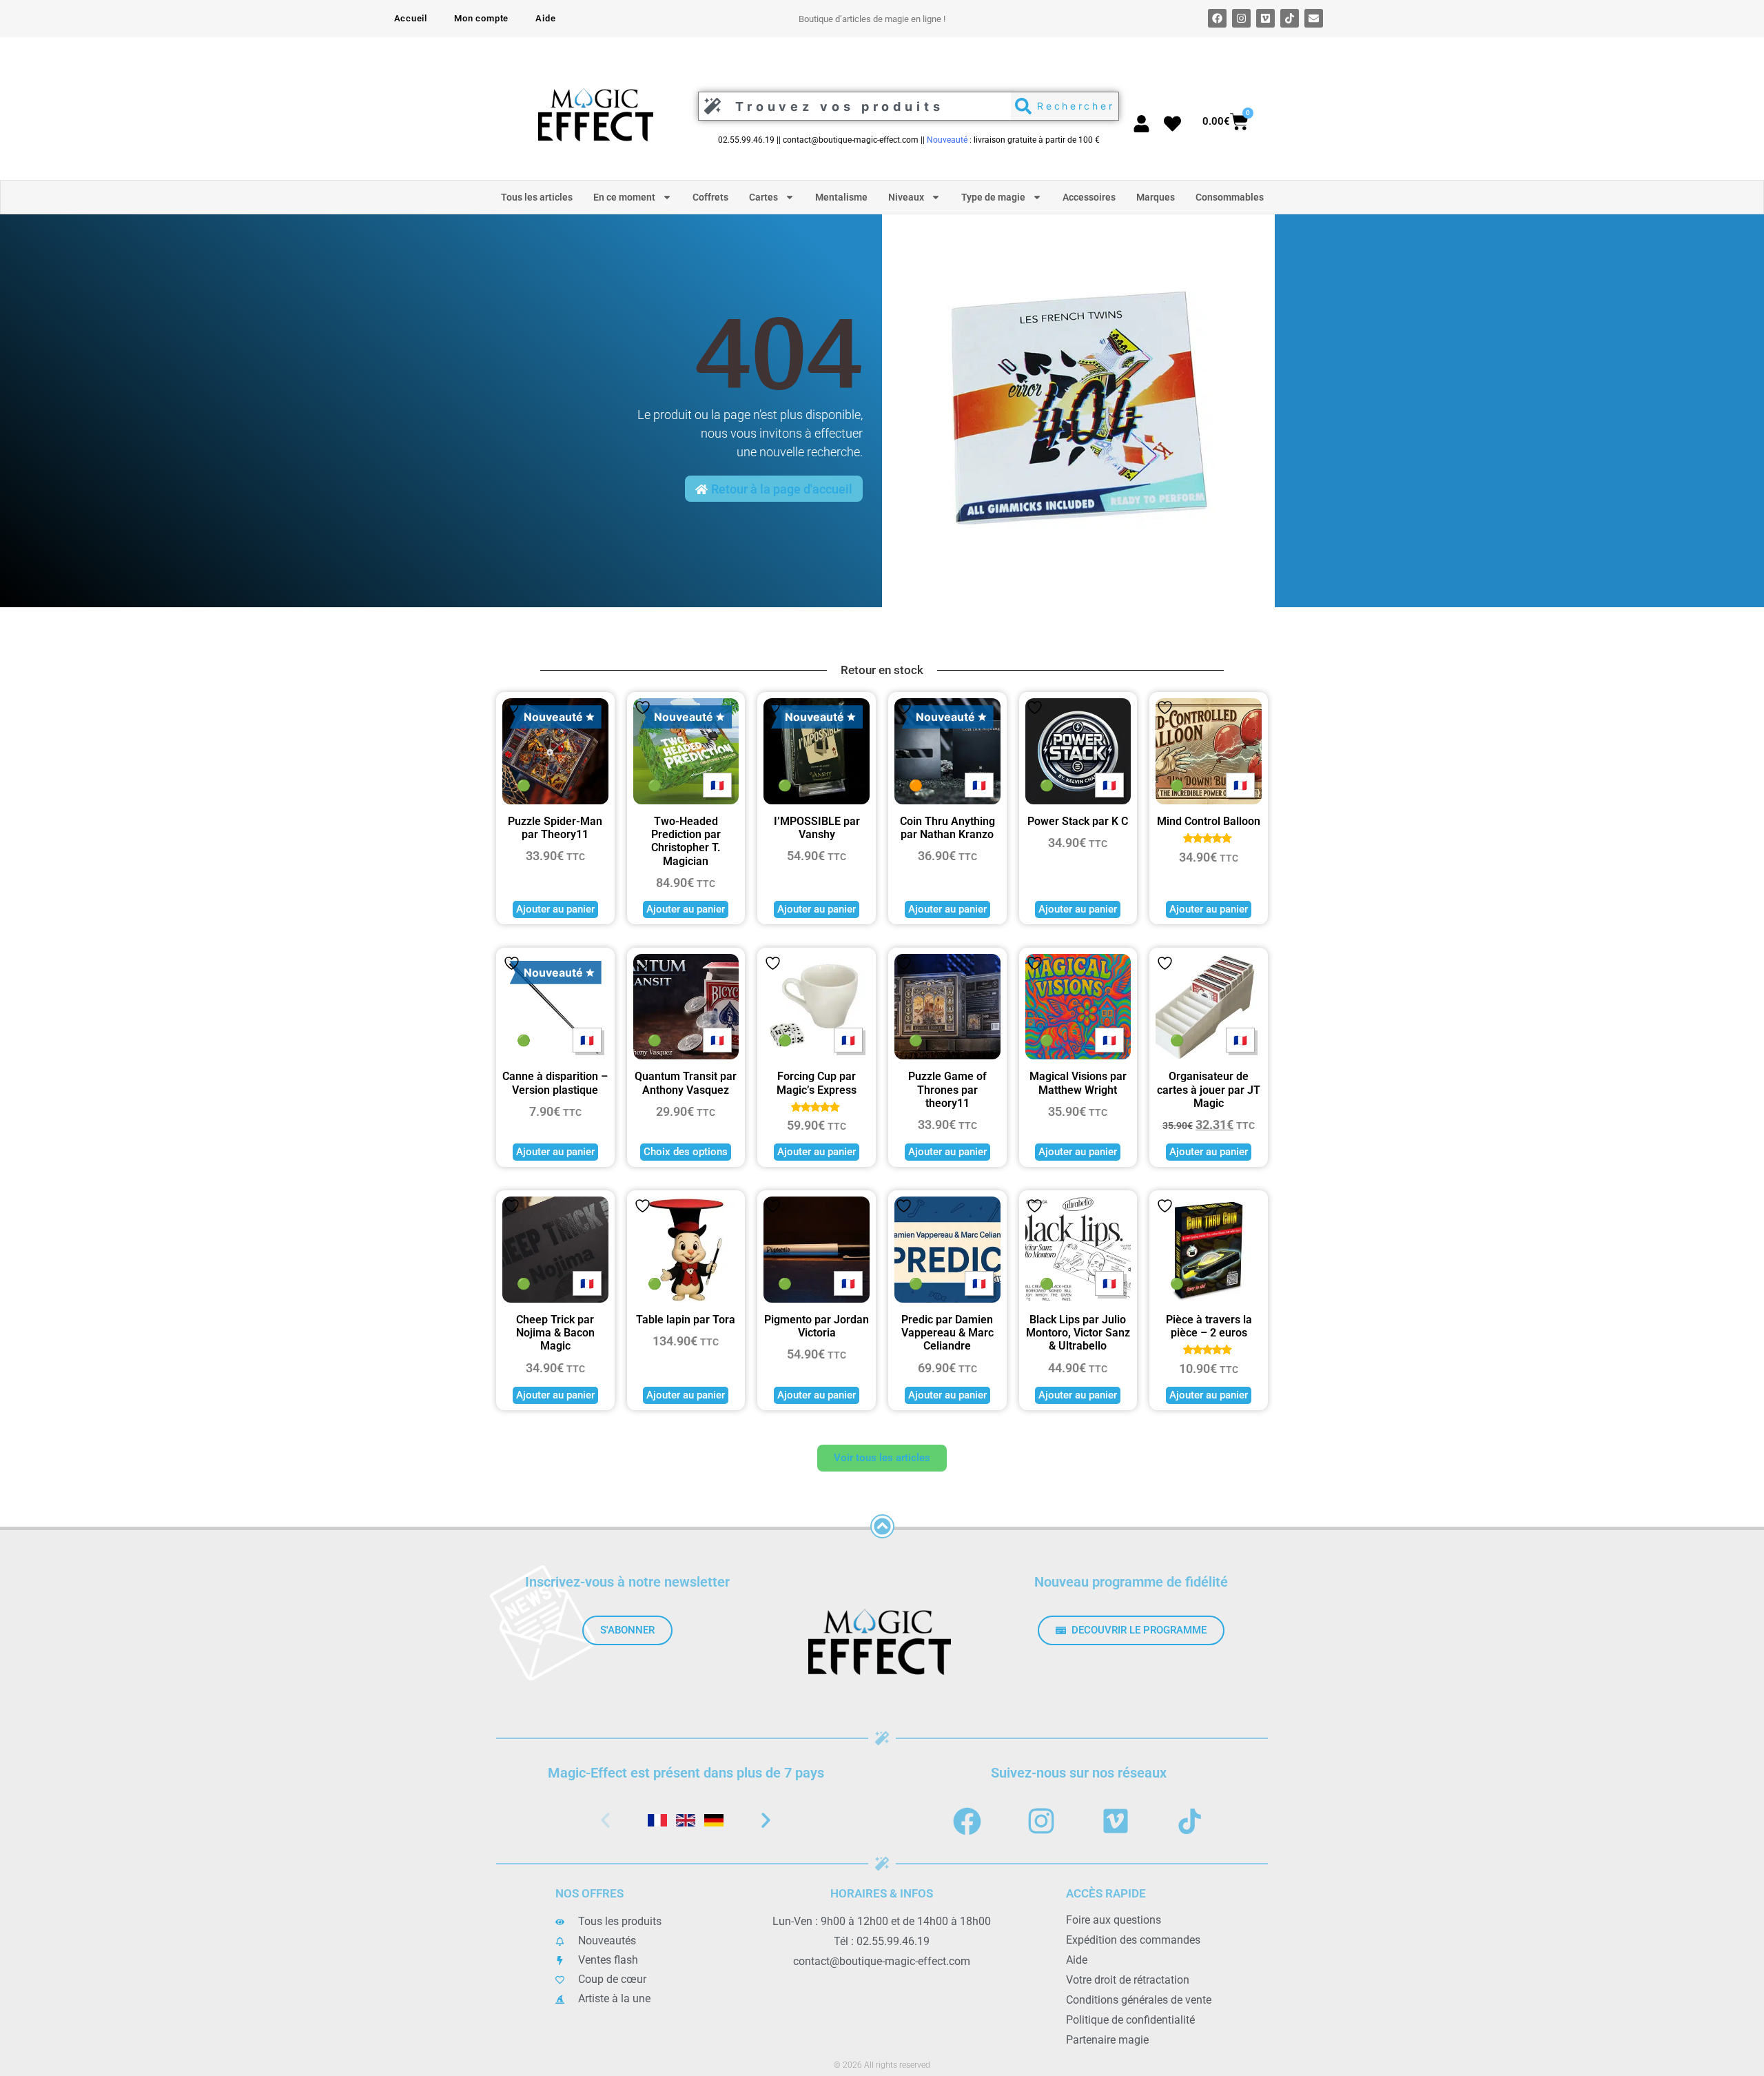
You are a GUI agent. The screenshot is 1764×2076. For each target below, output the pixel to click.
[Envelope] (1314, 18)
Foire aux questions (1114, 1920)
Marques (1156, 197)
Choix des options (686, 1152)
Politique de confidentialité (1130, 2020)
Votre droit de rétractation (1128, 1980)
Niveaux (906, 197)
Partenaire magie (1107, 2040)
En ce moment (624, 197)
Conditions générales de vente (1139, 2000)
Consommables (1230, 197)
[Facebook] (1217, 18)
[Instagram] (1241, 18)
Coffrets (710, 197)
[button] (605, 1821)
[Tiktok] (1290, 18)
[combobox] (851, 106)
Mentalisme (841, 197)
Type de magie (993, 197)
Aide (545, 18)
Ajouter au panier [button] (555, 909)
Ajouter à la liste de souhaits (512, 708)
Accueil (411, 18)
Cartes (763, 197)
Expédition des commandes (1133, 1940)
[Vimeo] (1265, 18)
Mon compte (481, 18)
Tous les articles (537, 197)
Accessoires (1089, 197)
